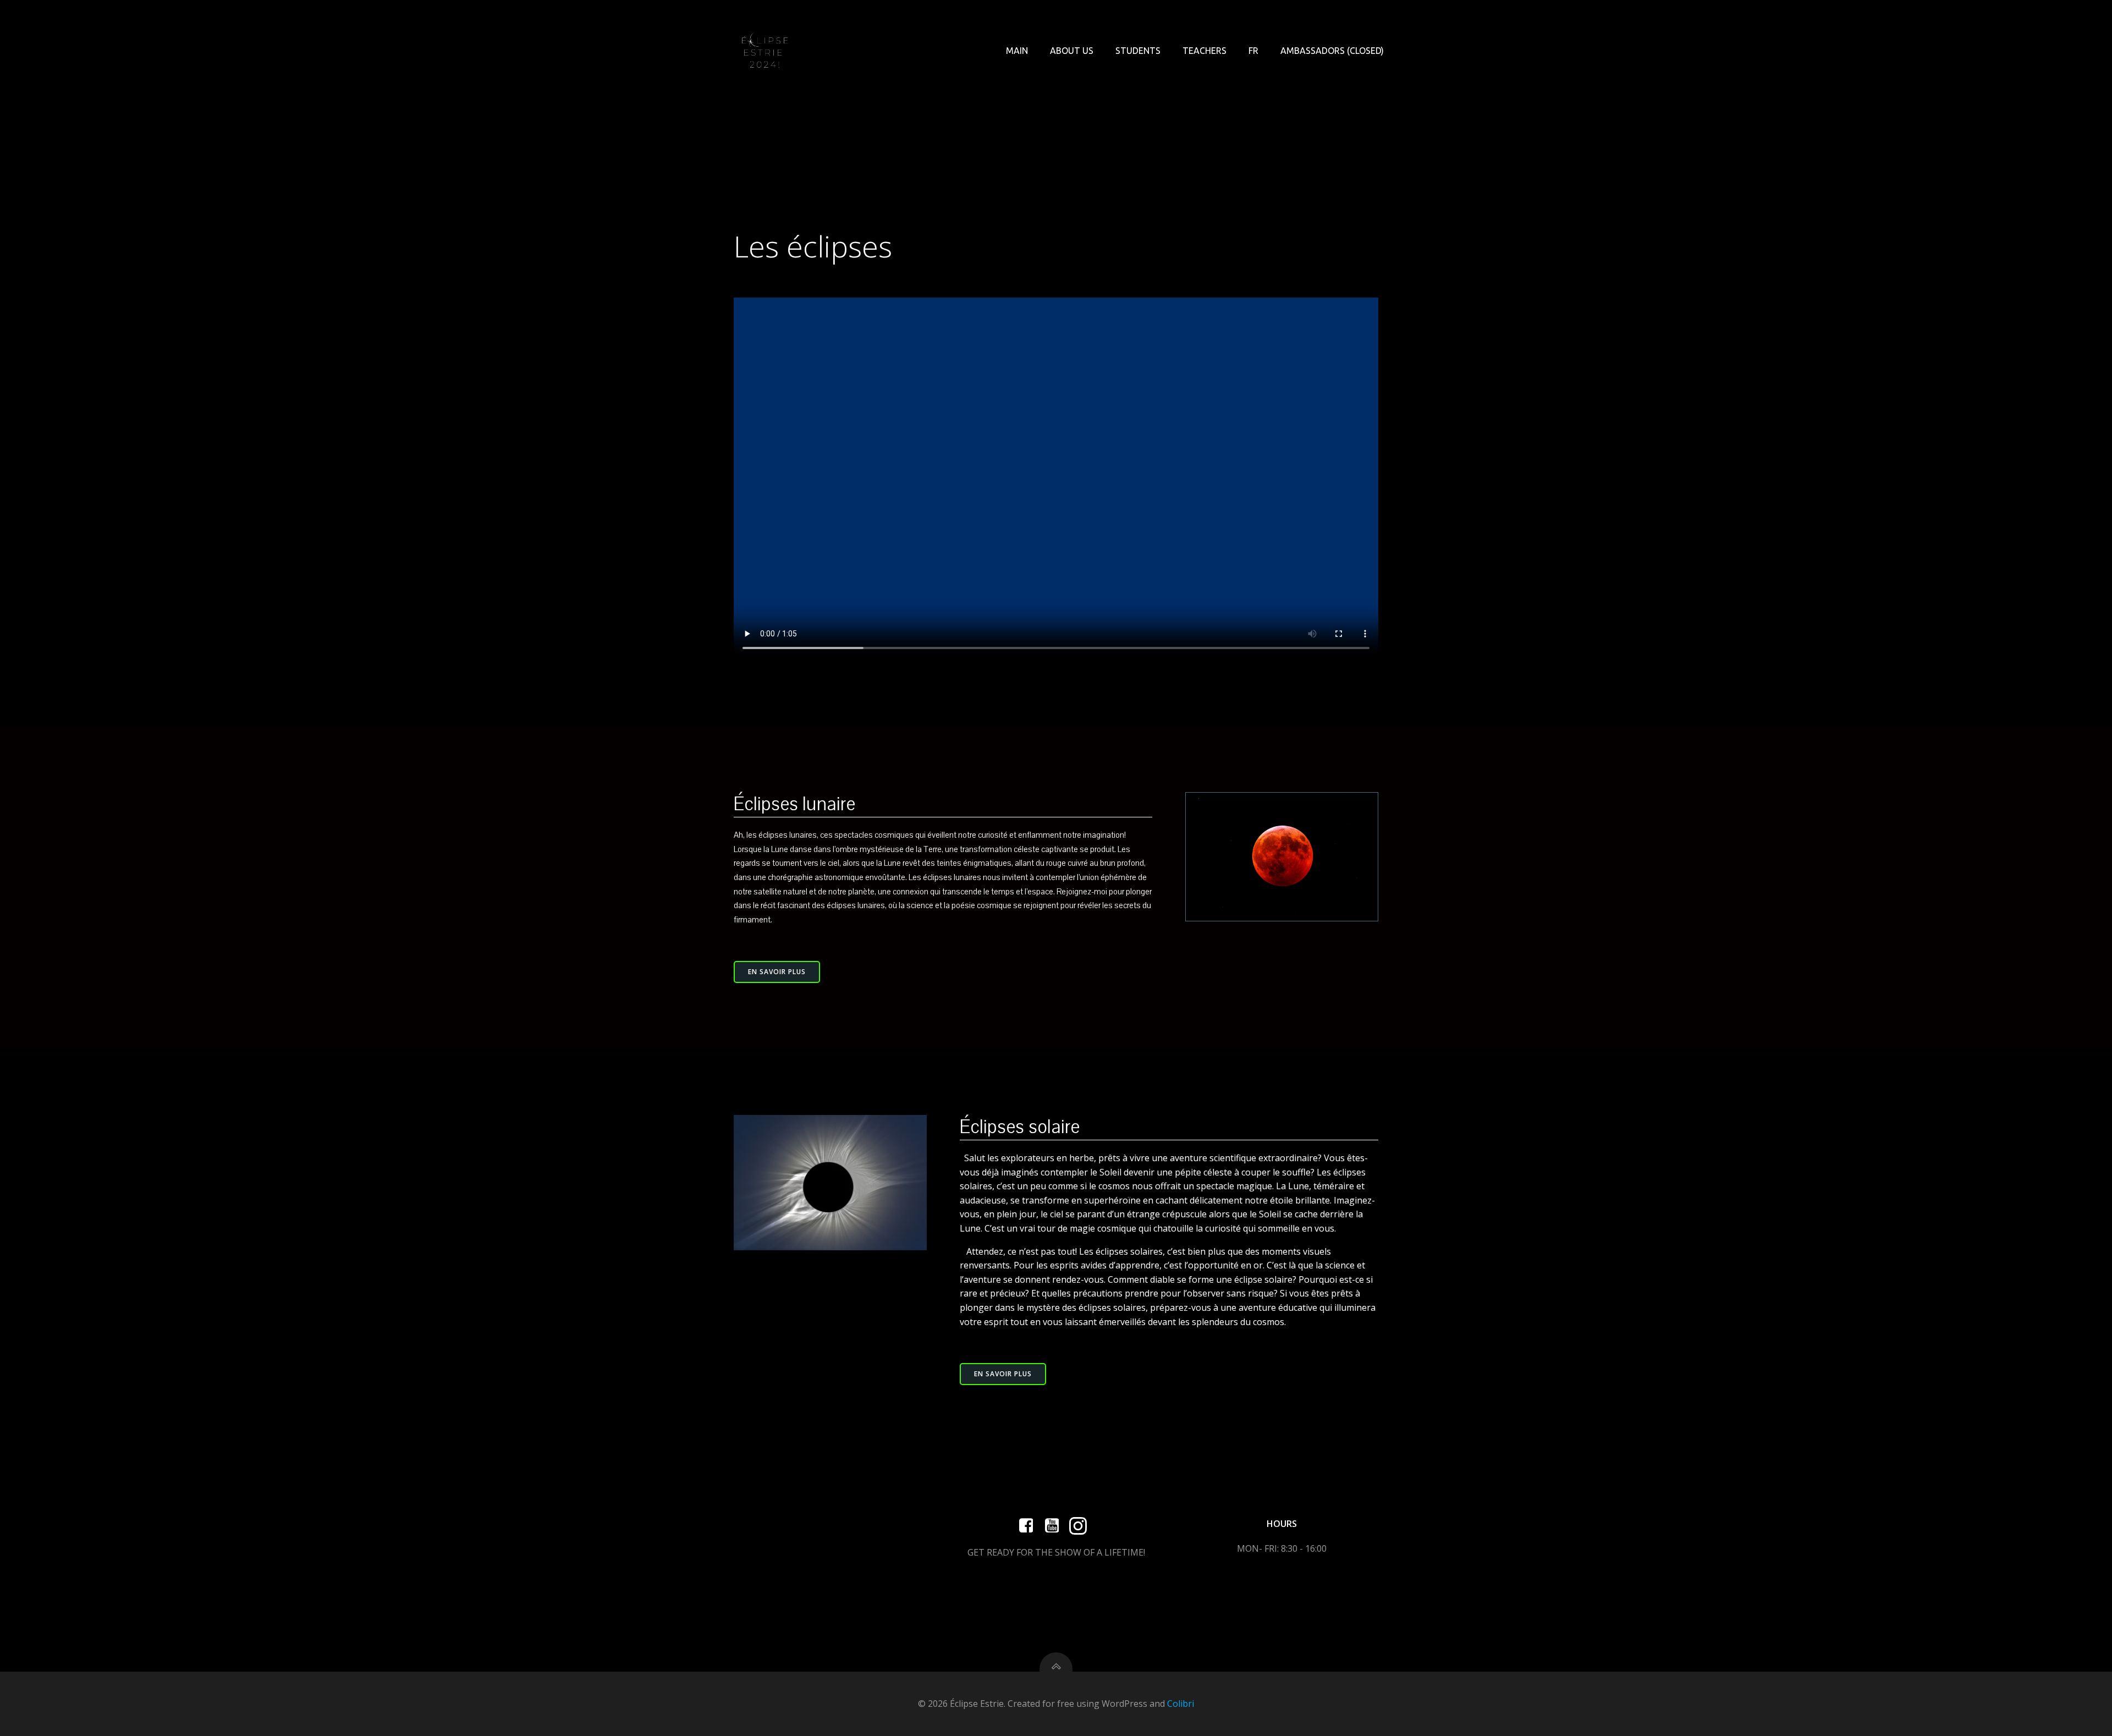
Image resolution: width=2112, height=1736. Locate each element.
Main (1017, 51)
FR (1253, 51)
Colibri (1181, 1704)
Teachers (1204, 51)
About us (1072, 51)
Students (1138, 51)
